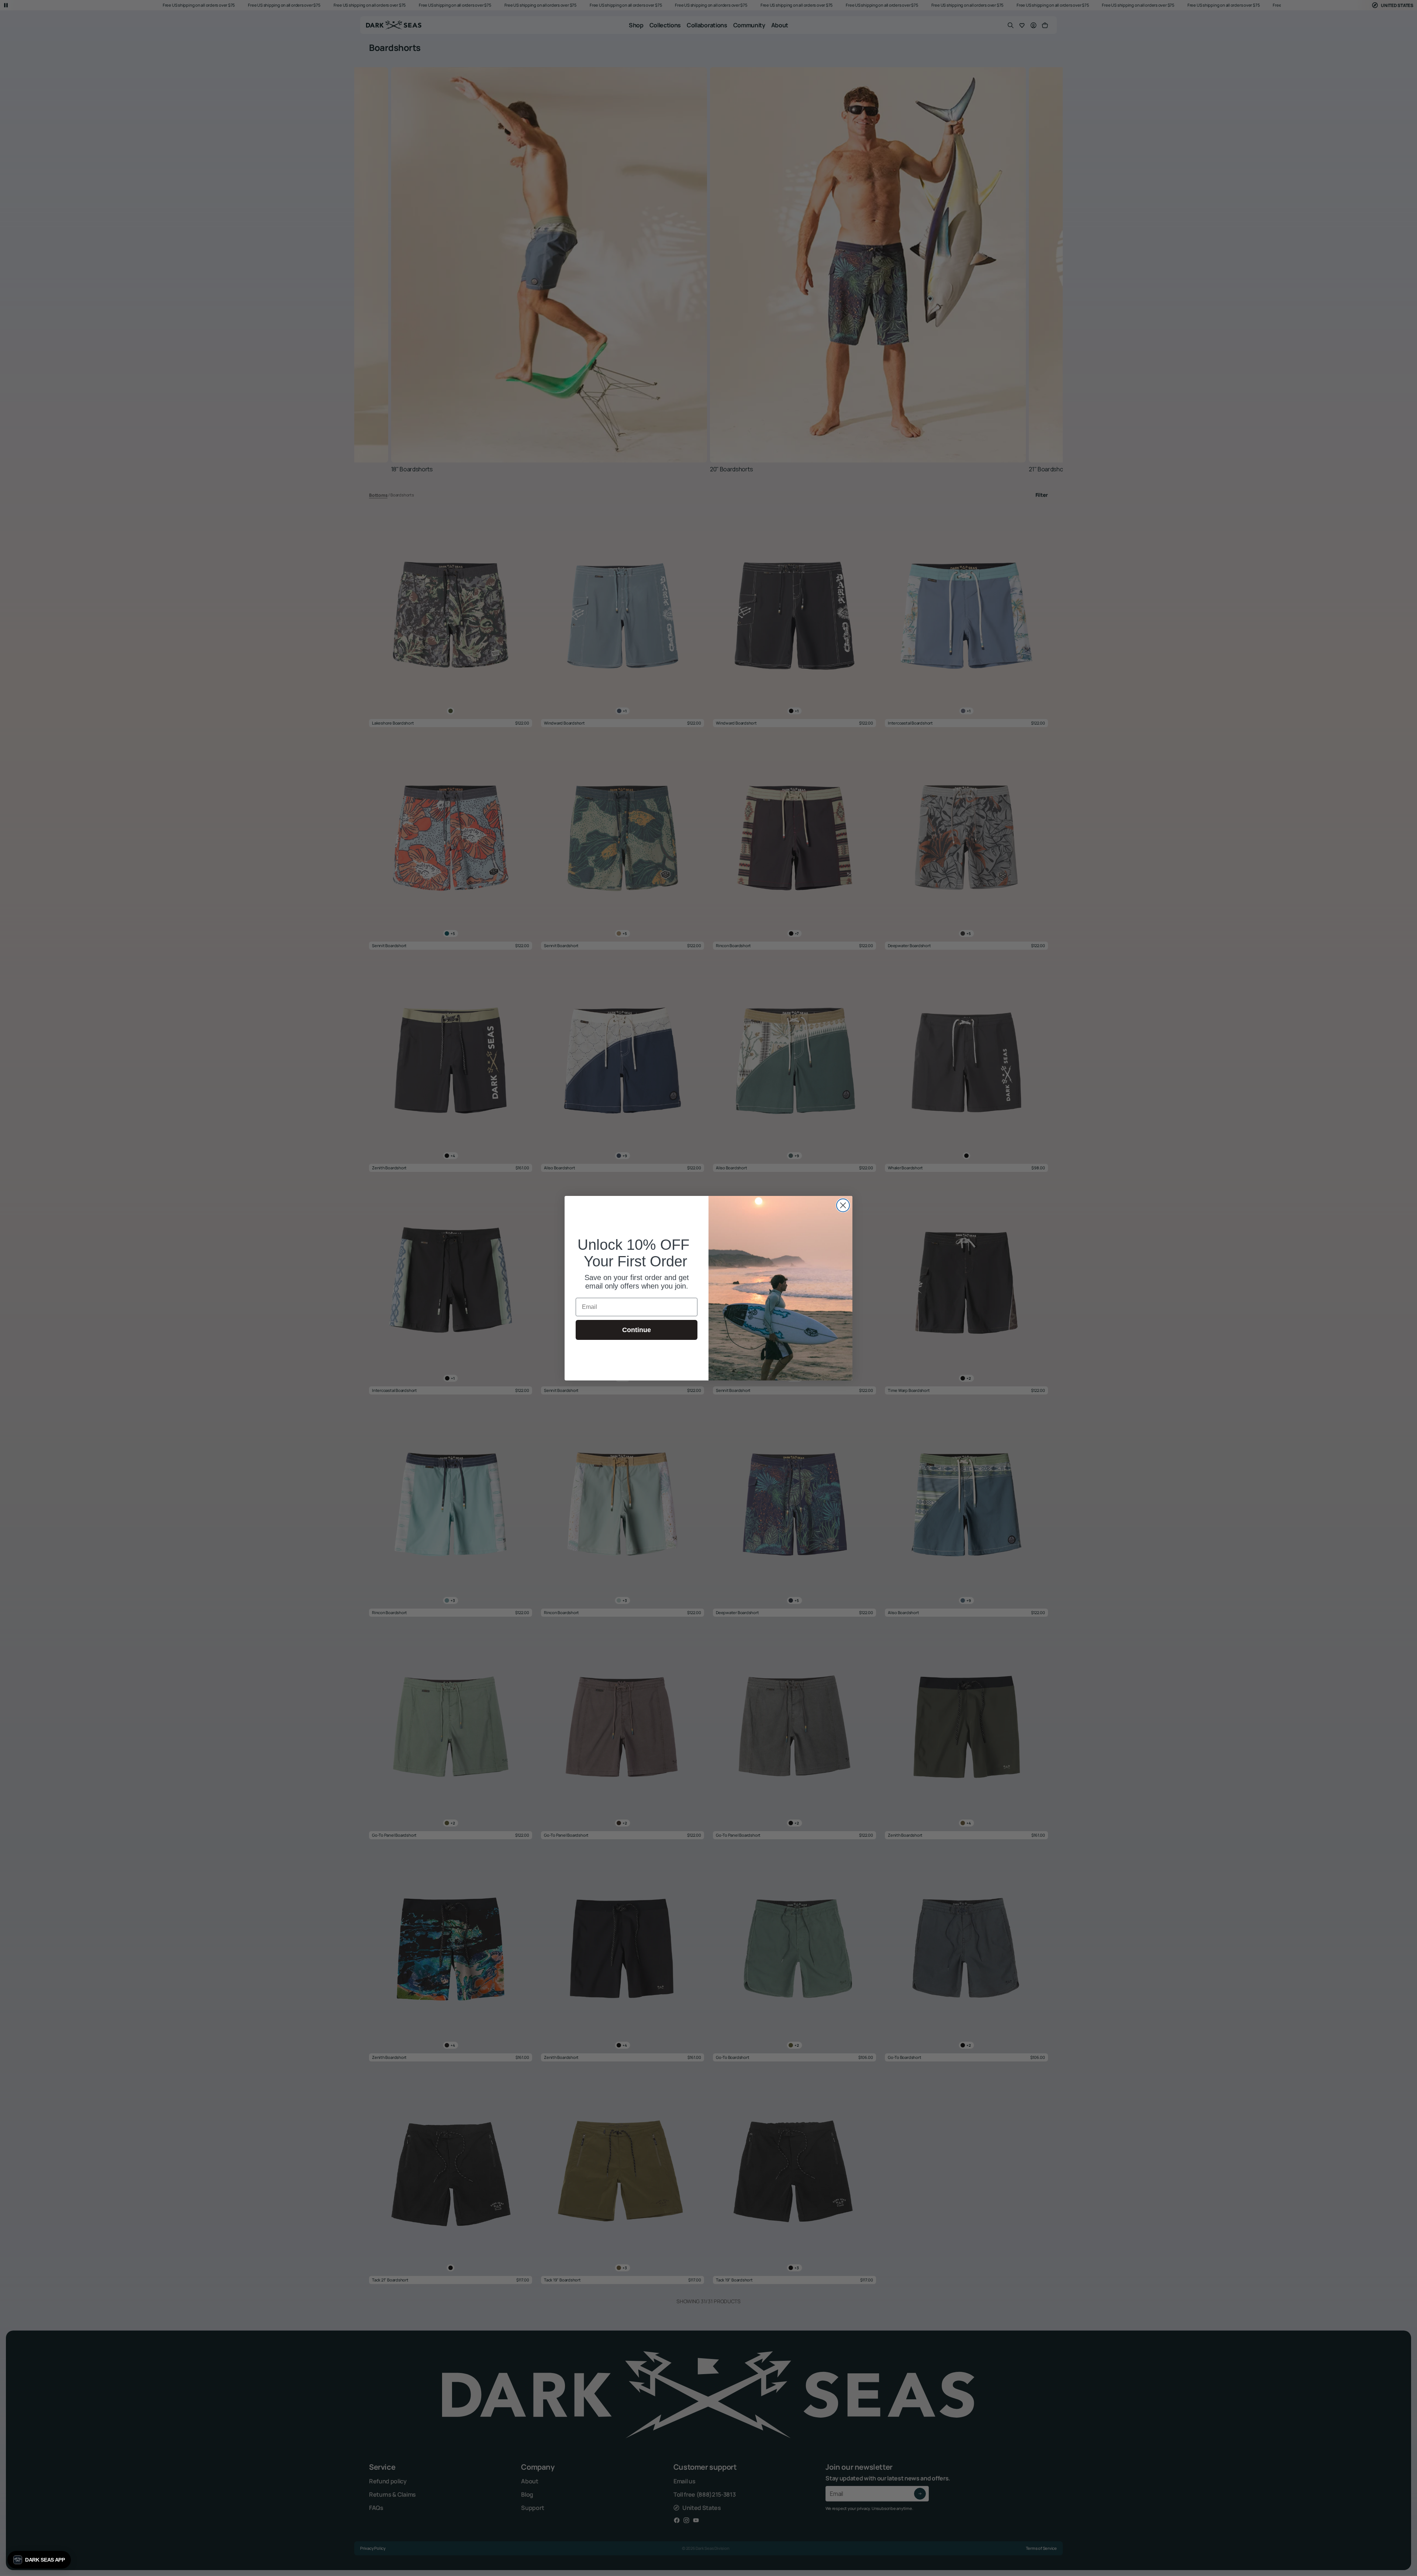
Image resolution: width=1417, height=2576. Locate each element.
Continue (637, 1330)
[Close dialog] (843, 1205)
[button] (39, 2560)
